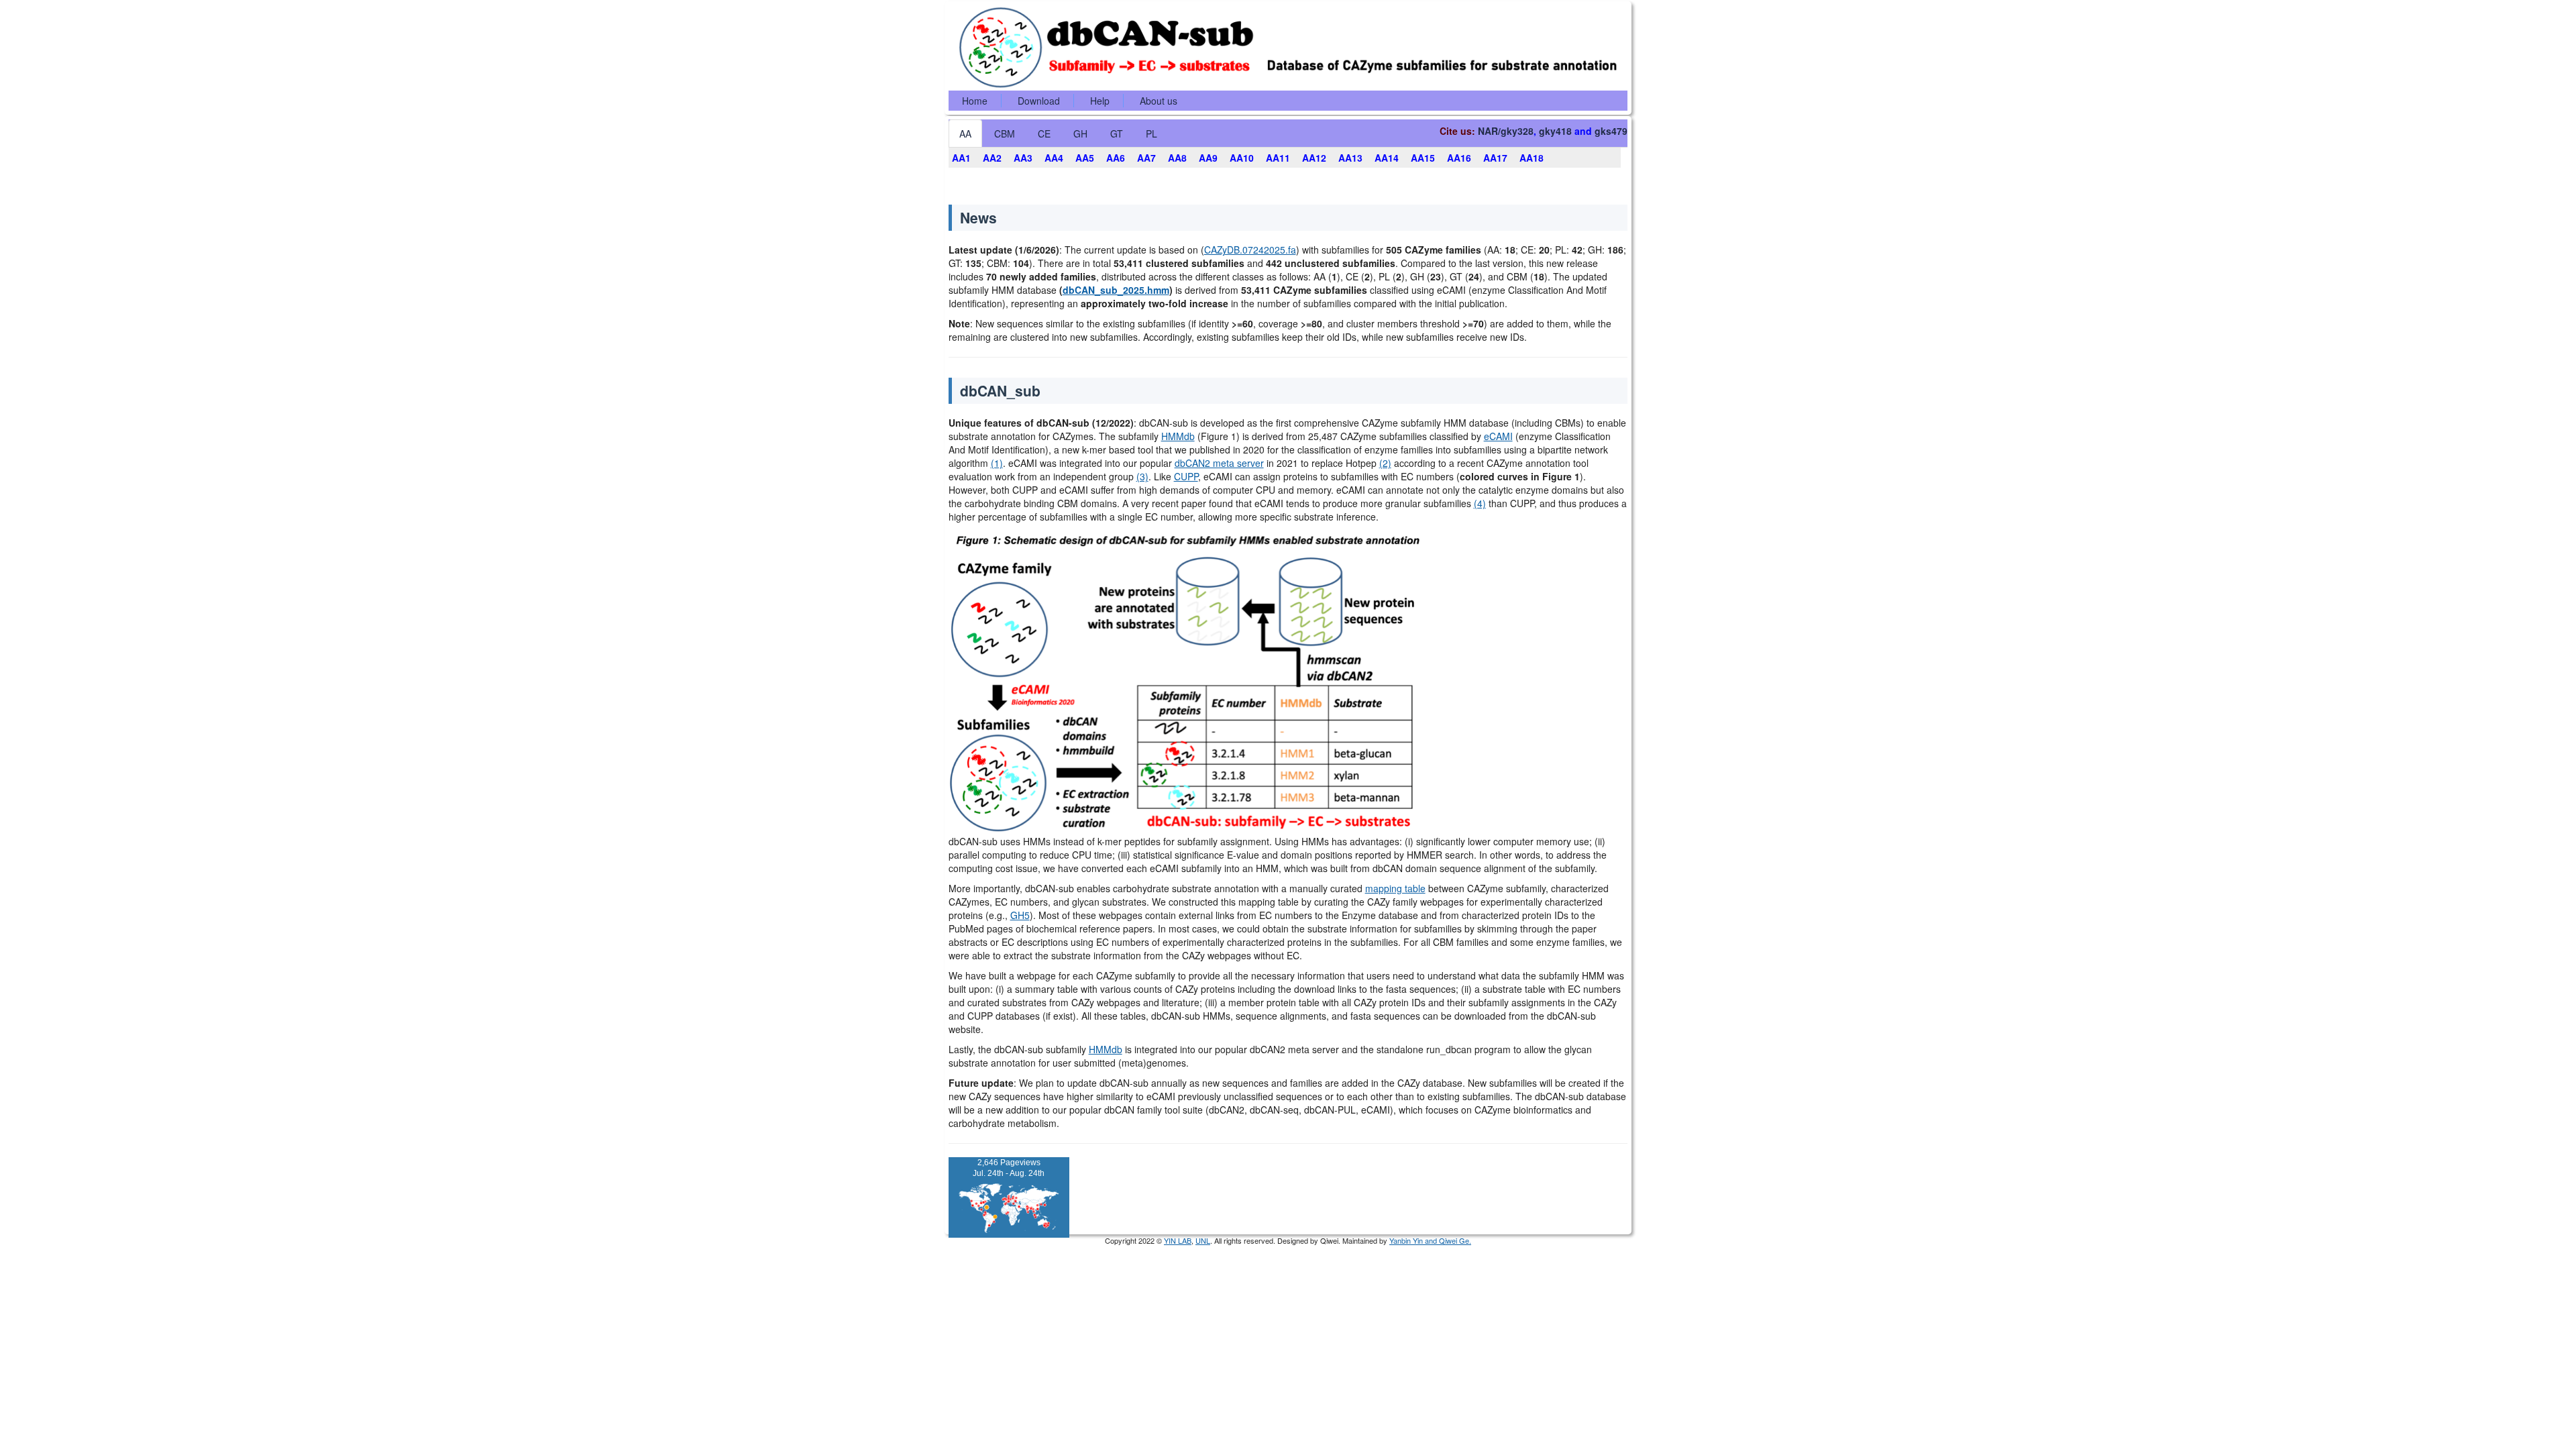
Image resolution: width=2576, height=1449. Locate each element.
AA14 (1387, 158)
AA (965, 133)
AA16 (1459, 158)
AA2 (992, 158)
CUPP (1186, 476)
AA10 (1242, 158)
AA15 (1423, 158)
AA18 (1532, 158)
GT (1117, 133)
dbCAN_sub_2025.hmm (1116, 290)
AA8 (1177, 158)
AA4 (1054, 158)
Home (975, 101)
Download (1039, 101)
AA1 (961, 158)
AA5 (1085, 158)
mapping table (1395, 888)
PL (1151, 133)
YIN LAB (1178, 1240)
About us (1159, 101)
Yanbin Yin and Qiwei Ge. (1430, 1240)
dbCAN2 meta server (1219, 463)
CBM (1005, 133)
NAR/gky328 (1506, 131)
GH (1080, 133)
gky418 (1555, 131)
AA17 (1495, 158)
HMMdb (1178, 436)
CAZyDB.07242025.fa (1250, 250)
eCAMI (1498, 436)
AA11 (1278, 158)
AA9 (1208, 158)
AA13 (1350, 158)
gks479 (1611, 131)
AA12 (1314, 158)
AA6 (1116, 158)
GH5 (1020, 915)
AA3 (1023, 158)
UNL (1203, 1240)
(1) (997, 463)
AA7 (1146, 158)
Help (1100, 101)
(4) (1480, 503)
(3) (1142, 476)
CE (1044, 133)
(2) (1385, 463)
